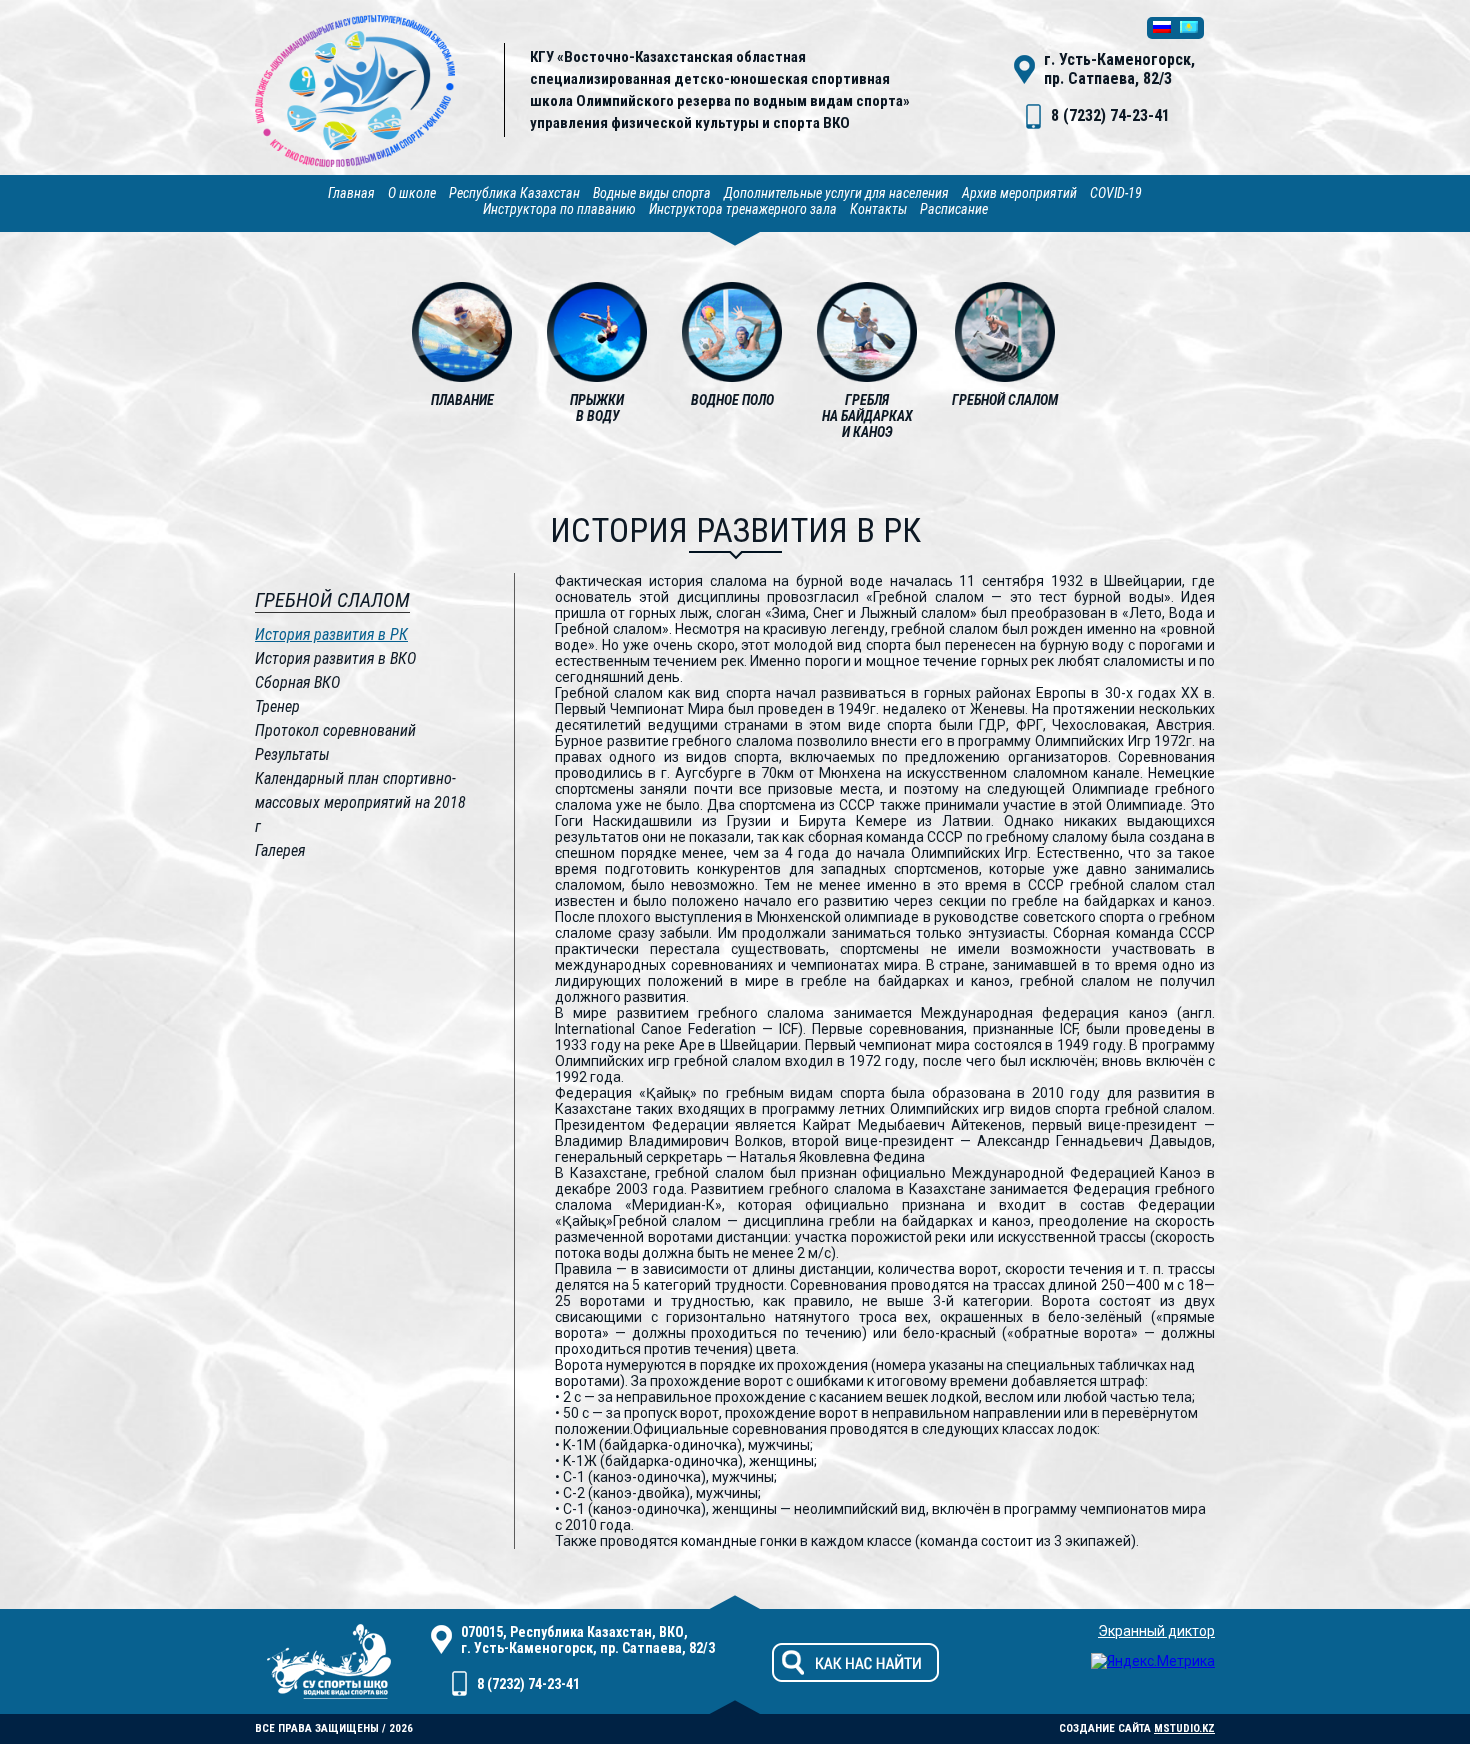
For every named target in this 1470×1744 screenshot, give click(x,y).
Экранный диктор (1156, 1631)
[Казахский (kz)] (1189, 28)
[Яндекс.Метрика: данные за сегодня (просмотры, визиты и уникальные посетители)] (1153, 1661)
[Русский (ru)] (1162, 28)
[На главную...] (355, 162)
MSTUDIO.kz (1184, 1728)
